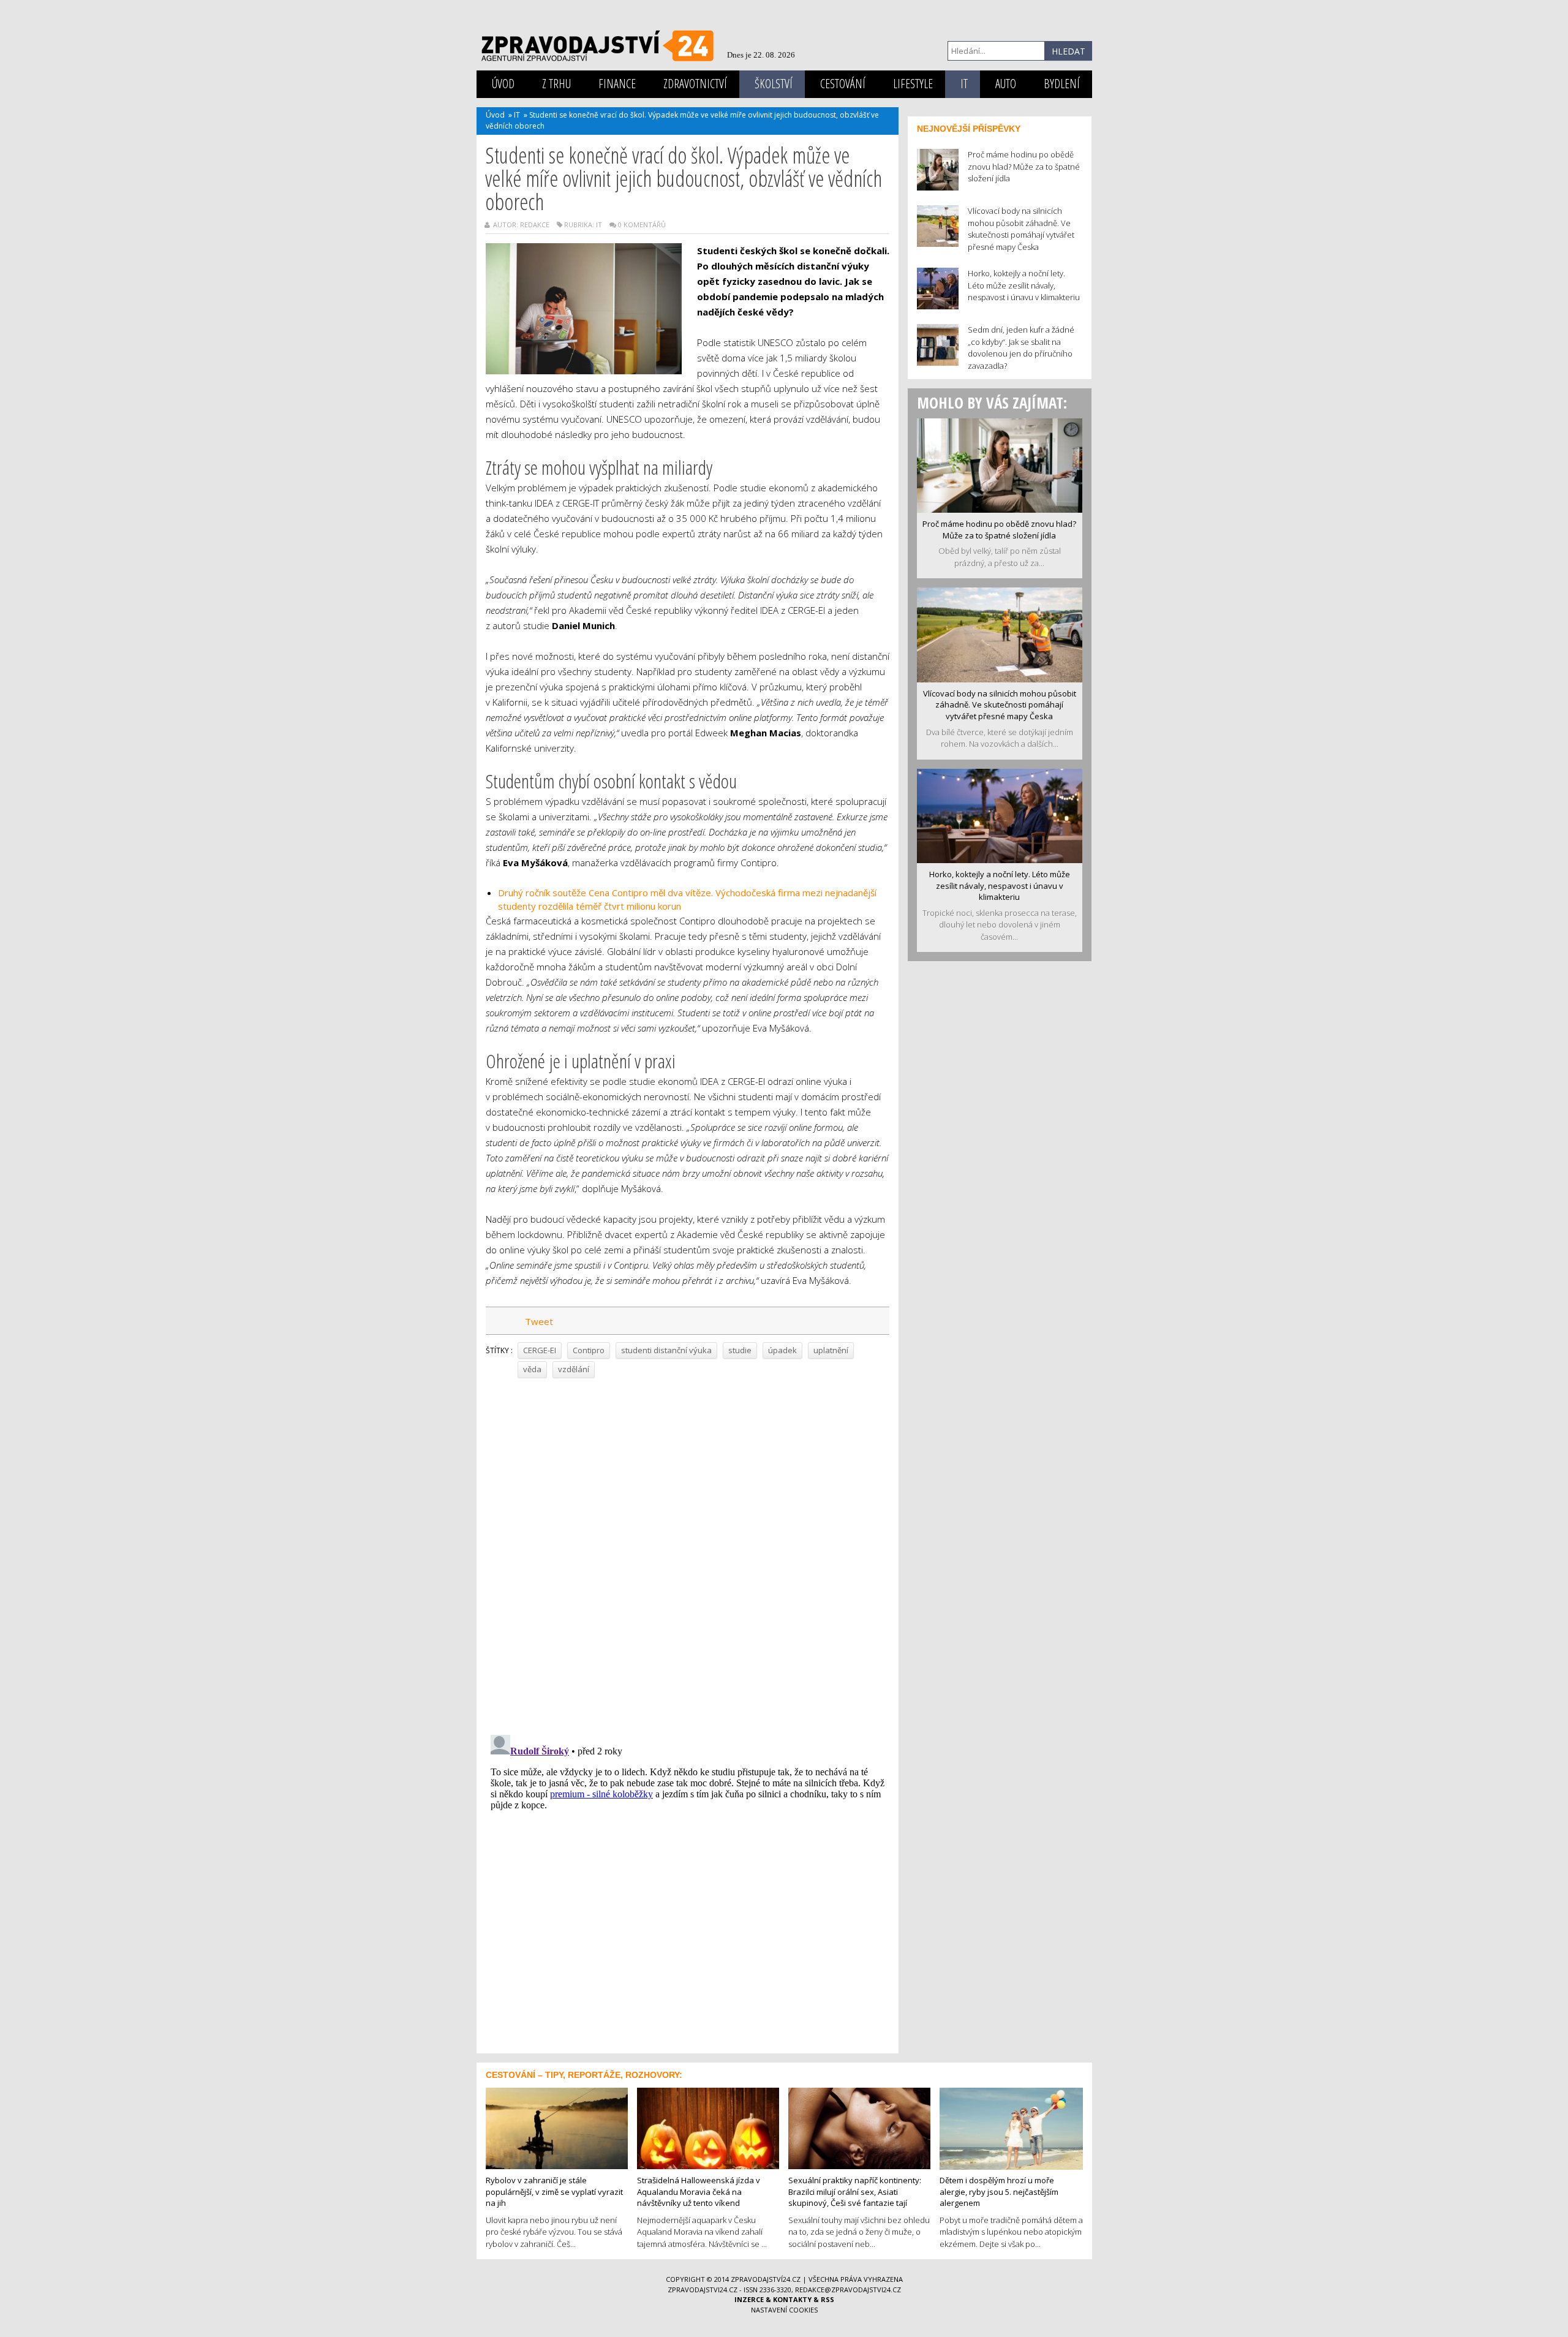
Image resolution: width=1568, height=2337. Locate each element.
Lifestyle (913, 84)
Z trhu (556, 84)
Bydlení (1062, 84)
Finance (617, 84)
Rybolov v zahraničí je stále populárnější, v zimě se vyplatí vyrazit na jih (554, 2192)
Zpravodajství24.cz (766, 2279)
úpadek (782, 1350)
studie (740, 1350)
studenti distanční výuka (666, 1350)
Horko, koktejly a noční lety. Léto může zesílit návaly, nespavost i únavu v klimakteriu (1000, 885)
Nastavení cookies (784, 2310)
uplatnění (831, 1350)
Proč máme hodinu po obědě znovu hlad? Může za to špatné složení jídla (999, 530)
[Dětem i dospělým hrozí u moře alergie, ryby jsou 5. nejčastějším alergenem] (1011, 2127)
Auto (1006, 84)
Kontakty (792, 2299)
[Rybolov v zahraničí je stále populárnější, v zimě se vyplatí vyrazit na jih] (557, 2127)
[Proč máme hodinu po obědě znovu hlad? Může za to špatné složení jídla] (1000, 464)
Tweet (539, 1321)
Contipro (589, 1350)
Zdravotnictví (695, 84)
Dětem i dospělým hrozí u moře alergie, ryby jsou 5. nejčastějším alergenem (999, 2192)
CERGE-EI (540, 1350)
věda (532, 1369)
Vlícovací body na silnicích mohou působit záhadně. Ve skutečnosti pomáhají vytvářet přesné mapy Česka (1000, 705)
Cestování (843, 84)
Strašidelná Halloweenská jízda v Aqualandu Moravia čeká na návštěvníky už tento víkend (699, 2192)
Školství (774, 84)
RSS (827, 2299)
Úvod (503, 84)
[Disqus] (688, 1552)
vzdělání (574, 1369)
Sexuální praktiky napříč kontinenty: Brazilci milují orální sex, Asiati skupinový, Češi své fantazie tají (855, 2192)
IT (964, 84)
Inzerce (749, 2299)
